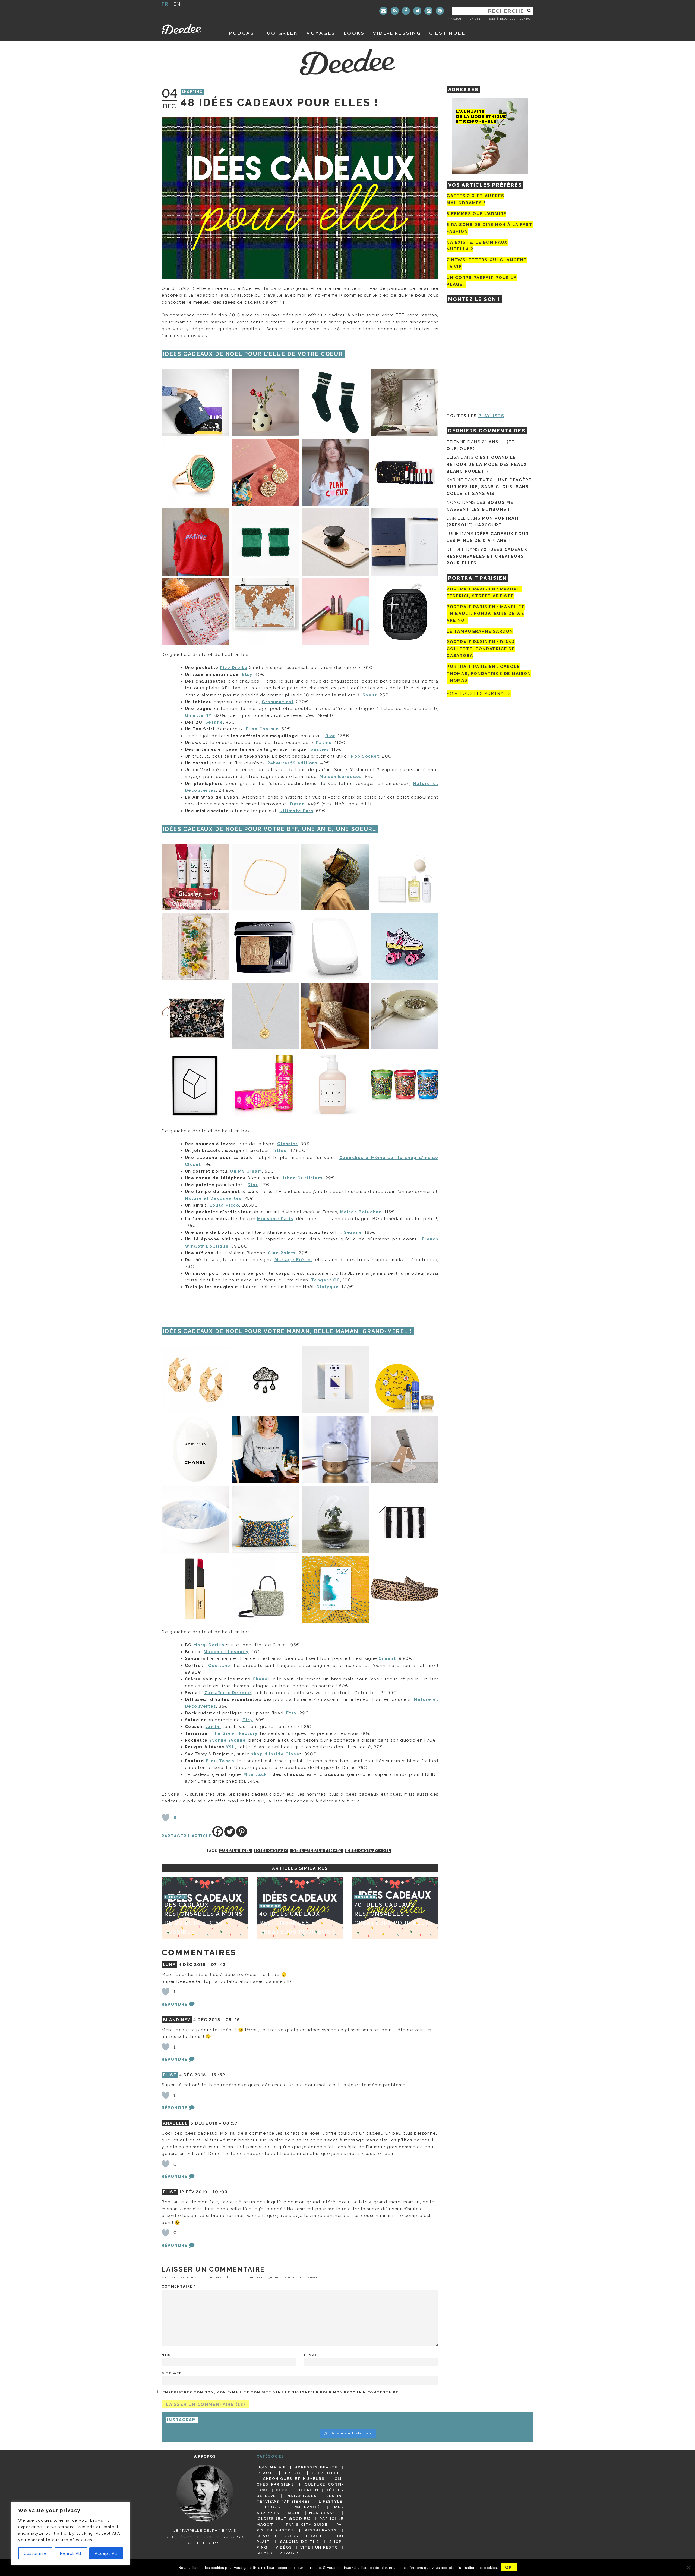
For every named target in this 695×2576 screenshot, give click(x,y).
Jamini (213, 1727)
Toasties (318, 749)
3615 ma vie (272, 2467)
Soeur (370, 695)
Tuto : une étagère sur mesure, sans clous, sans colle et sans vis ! (489, 487)
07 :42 (218, 1965)
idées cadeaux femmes (317, 1851)
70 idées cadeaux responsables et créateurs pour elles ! (487, 556)
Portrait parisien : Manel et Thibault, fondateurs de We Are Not (486, 614)
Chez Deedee (327, 2473)
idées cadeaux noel (368, 1851)
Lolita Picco (224, 1205)
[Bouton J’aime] (166, 1818)
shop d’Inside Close (275, 1754)
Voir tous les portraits (479, 693)
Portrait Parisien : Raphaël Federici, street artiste (484, 593)
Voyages (321, 33)
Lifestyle (331, 2501)
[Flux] (395, 11)
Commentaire (179, 2286)
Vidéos (284, 2547)
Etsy (247, 674)
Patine (324, 743)
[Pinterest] (440, 11)
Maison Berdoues (341, 777)
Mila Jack (255, 1774)
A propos (455, 19)
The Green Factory (234, 1733)
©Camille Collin (200, 2537)
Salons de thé (299, 2542)
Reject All (71, 2553)
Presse (490, 19)
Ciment (387, 1658)
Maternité (307, 2507)
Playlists (491, 416)
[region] (71, 2533)
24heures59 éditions (293, 763)
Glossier (287, 1144)
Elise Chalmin (263, 729)
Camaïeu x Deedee (228, 1693)
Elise (170, 2075)
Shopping (192, 92)
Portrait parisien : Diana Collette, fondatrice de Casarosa (481, 649)
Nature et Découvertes (213, 1198)
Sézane (214, 722)
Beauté (266, 2473)
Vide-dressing (397, 33)
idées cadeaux (271, 1851)
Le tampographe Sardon (480, 631)
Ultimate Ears (296, 811)
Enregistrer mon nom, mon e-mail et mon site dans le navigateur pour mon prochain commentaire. (281, 2392)
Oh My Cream (246, 1171)
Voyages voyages (279, 2553)
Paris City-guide (307, 2524)
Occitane (219, 1666)
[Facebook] (406, 11)
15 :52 (218, 2075)
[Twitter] (417, 11)
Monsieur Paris (275, 1219)
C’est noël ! (449, 33)
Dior (330, 736)
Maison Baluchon (361, 1212)
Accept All (106, 2553)
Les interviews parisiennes (300, 2498)
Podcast (244, 33)
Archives (473, 19)
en (177, 4)
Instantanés (301, 2496)
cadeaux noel (235, 1851)
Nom (168, 2355)
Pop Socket (365, 756)
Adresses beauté (316, 2467)
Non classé (324, 2513)
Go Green (307, 2490)
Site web (172, 2373)
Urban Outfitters (302, 1178)
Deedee (189, 29)
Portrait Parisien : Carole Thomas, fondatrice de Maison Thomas (489, 674)
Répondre (174, 2004)
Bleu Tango (220, 1761)
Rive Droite (234, 668)
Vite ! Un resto (319, 2547)
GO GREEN (283, 33)
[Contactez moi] (383, 11)
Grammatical (278, 702)
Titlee (279, 1151)
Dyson (298, 804)
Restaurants (321, 2530)
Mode (294, 2513)
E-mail (313, 2355)
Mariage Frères (293, 1260)
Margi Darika (209, 1645)
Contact (526, 19)
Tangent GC (326, 1280)
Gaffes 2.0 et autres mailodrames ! (475, 199)
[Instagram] (428, 11)
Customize (35, 2553)
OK (509, 2567)
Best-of (293, 2473)
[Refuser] (688, 2567)
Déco (282, 2490)
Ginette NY (198, 715)
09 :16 (233, 2020)
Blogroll (508, 19)
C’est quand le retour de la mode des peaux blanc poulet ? (487, 464)
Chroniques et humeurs (294, 2478)
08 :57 (230, 2123)
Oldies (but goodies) (284, 2518)
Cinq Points (282, 1253)
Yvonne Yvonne (227, 1740)
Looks (354, 33)
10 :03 (220, 2192)
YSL (230, 1747)
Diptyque (328, 1287)
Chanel (261, 1679)
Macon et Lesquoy (226, 1652)
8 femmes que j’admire (476, 214)
